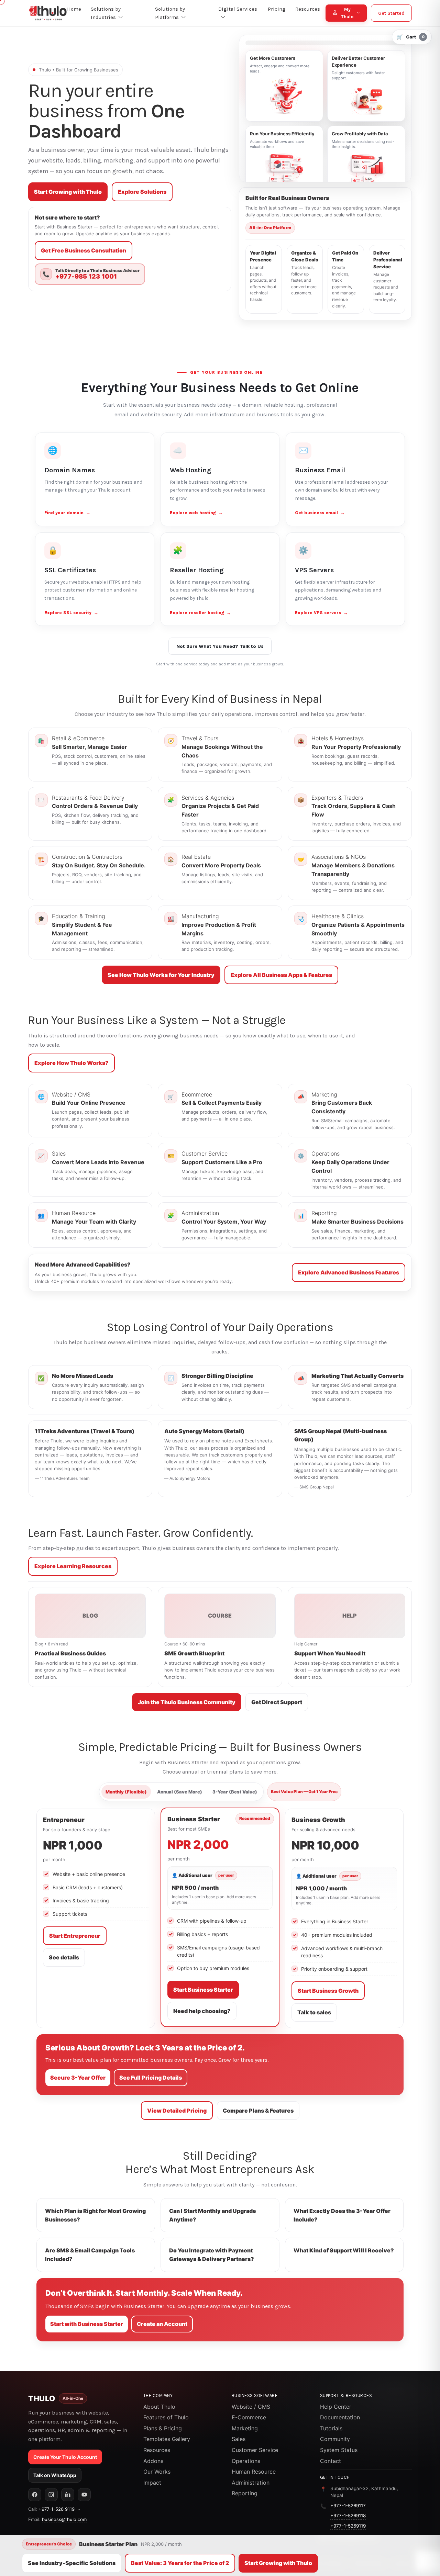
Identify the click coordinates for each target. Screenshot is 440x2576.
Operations (246, 2461)
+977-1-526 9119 (57, 2509)
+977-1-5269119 (348, 2526)
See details (64, 1957)
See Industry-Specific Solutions (72, 2563)
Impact (152, 2483)
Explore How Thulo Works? (71, 1063)
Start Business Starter (203, 1990)
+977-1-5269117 (348, 2506)
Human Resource (254, 2472)
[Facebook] (35, 2495)
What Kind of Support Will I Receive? (344, 2250)
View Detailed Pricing (177, 2111)
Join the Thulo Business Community (187, 1702)
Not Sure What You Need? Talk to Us (220, 646)
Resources (157, 2450)
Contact (331, 2461)
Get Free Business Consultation (84, 250)
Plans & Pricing (163, 2428)
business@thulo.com (64, 2519)
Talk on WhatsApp (55, 2475)
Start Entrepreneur (75, 1936)
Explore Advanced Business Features (349, 1272)
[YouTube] (84, 2495)
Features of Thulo (166, 2417)
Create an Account (162, 2324)
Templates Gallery (167, 2439)
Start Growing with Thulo (68, 192)
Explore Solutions (142, 192)
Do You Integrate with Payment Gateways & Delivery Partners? (212, 2255)
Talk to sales (314, 2012)
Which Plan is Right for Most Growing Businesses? (95, 2215)
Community (335, 2439)
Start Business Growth (328, 1991)
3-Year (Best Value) (235, 1792)
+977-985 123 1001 (86, 277)
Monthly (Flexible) (126, 1792)
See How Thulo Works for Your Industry (161, 975)
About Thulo (159, 2407)
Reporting (245, 2493)
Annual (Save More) (180, 1792)
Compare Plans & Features (258, 2111)
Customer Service (255, 2450)
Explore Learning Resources (73, 1566)
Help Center (336, 2407)
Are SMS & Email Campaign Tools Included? (90, 2255)
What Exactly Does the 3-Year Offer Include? (342, 2215)
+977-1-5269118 (348, 2516)
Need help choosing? (202, 2011)
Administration (251, 2483)
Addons (153, 2461)
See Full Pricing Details (151, 2078)
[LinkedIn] (68, 2495)
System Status (339, 2450)
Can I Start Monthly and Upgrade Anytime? (213, 2215)
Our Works (157, 2472)
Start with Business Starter (87, 2324)
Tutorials (331, 2428)
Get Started (391, 13)
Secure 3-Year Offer (78, 2078)
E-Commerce (249, 2417)
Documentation (340, 2417)
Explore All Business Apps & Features (281, 975)
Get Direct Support (277, 1702)
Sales (239, 2439)
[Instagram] (51, 2495)
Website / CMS (251, 2407)
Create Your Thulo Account (65, 2457)
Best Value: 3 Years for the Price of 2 (180, 2563)
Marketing (245, 2428)
